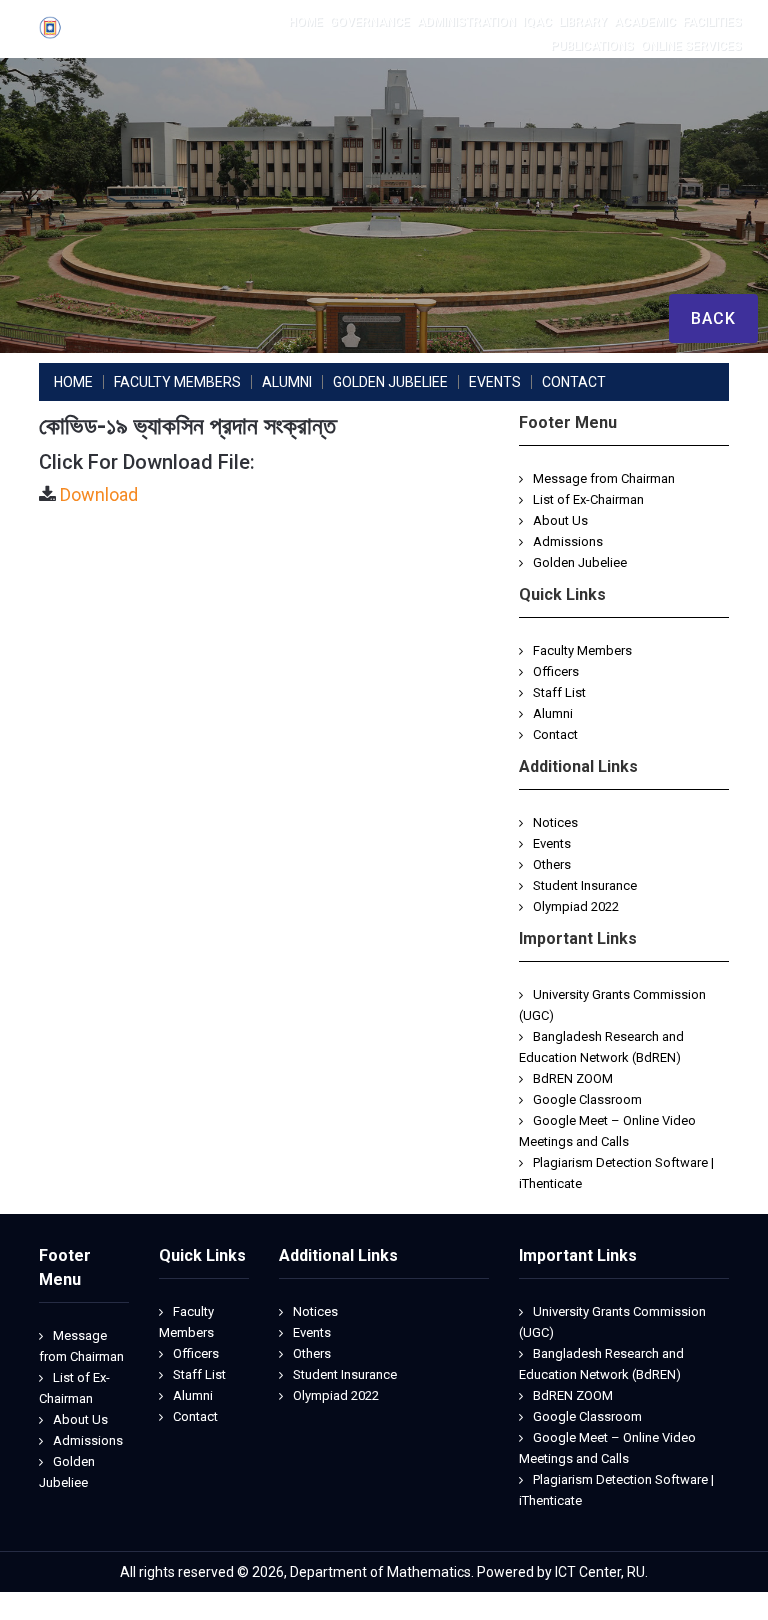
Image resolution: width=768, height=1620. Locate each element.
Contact (555, 734)
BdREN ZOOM (573, 1078)
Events (552, 843)
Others (552, 864)
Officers (556, 671)
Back (713, 318)
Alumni (553, 713)
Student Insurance (585, 885)
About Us (560, 520)
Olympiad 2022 (576, 906)
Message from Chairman (604, 478)
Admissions (568, 541)
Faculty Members (582, 650)
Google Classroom (587, 1099)
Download (99, 494)
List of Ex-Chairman (588, 499)
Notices (555, 822)
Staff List (559, 692)
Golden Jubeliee (580, 562)
